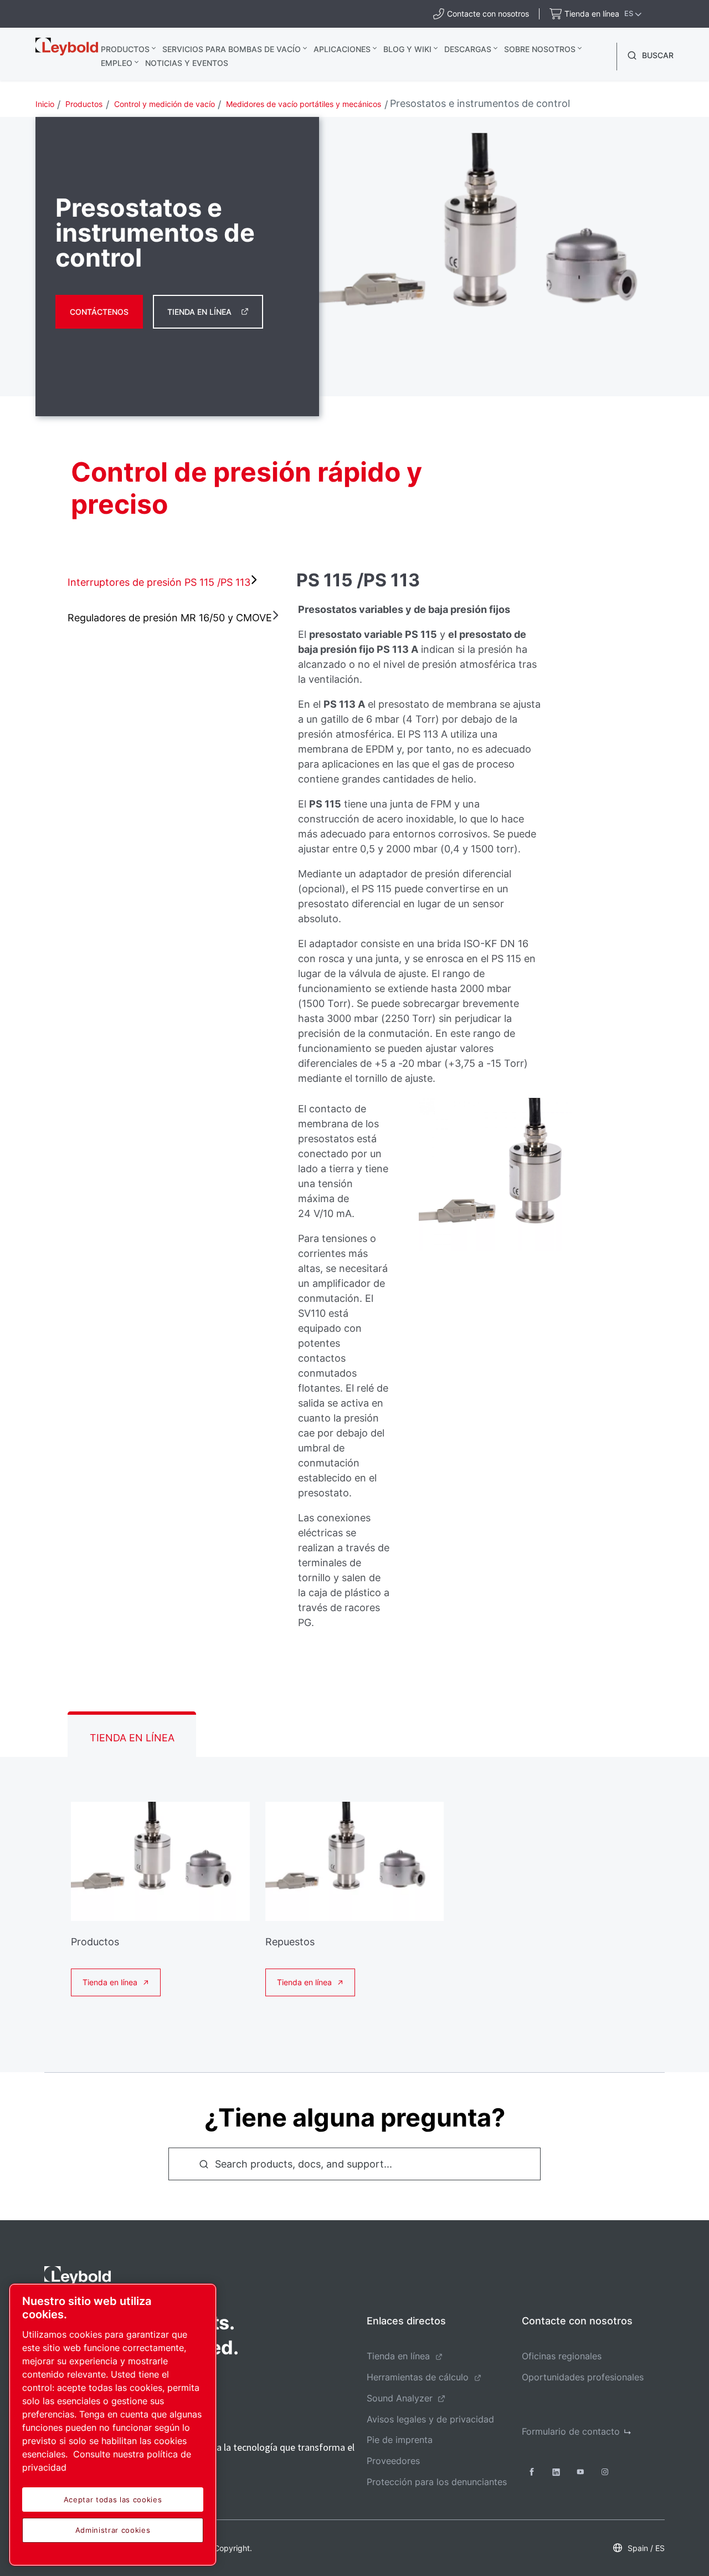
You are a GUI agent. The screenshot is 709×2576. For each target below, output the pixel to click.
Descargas (468, 49)
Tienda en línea (199, 312)
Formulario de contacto (571, 2431)
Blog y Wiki (407, 49)
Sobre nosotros (540, 49)
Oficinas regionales (562, 2356)
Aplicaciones (342, 49)
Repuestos (290, 1942)
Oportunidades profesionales (583, 2377)
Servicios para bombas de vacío (232, 49)
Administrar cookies (113, 2530)
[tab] (154, 582)
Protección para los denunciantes (437, 2482)
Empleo (117, 63)
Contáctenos (99, 312)
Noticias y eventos (187, 63)
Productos (125, 49)
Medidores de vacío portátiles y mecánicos (304, 104)
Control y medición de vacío (165, 104)
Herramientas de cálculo (418, 2377)
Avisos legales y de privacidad (430, 2419)
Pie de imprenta (400, 2440)
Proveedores (393, 2461)
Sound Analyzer (400, 2398)
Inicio (45, 104)
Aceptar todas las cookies (113, 2500)
